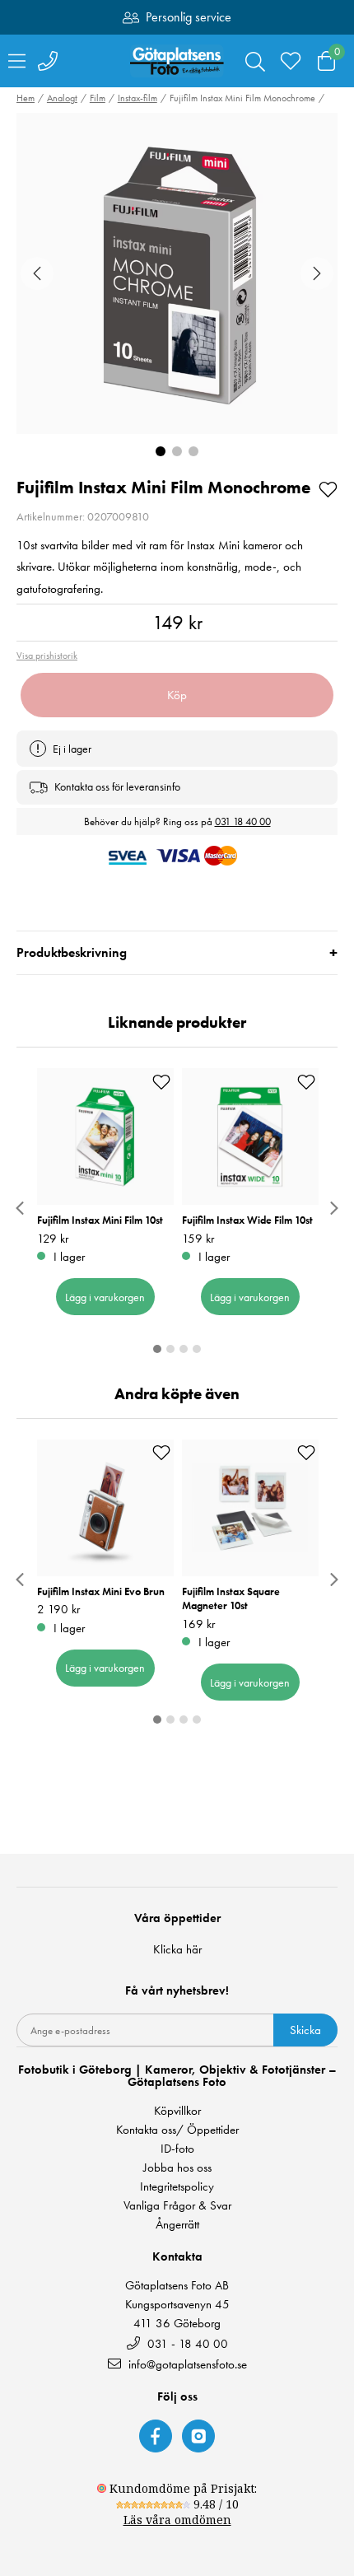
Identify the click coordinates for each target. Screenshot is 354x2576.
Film (98, 98)
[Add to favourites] (328, 488)
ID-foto (177, 2149)
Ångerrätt (177, 2225)
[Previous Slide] (37, 273)
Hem (26, 98)
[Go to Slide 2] (177, 451)
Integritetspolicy (177, 2187)
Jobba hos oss (177, 2168)
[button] (177, 273)
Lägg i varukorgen (105, 1297)
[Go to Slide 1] (161, 451)
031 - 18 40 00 (186, 2343)
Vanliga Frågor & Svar (177, 2206)
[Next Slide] (317, 273)
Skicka (305, 2030)
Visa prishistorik (47, 656)
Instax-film (137, 98)
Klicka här (177, 1949)
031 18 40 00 (243, 821)
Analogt (62, 98)
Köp (177, 695)
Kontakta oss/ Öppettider (177, 2130)
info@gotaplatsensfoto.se (188, 2364)
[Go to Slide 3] (193, 451)
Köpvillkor (177, 2111)
